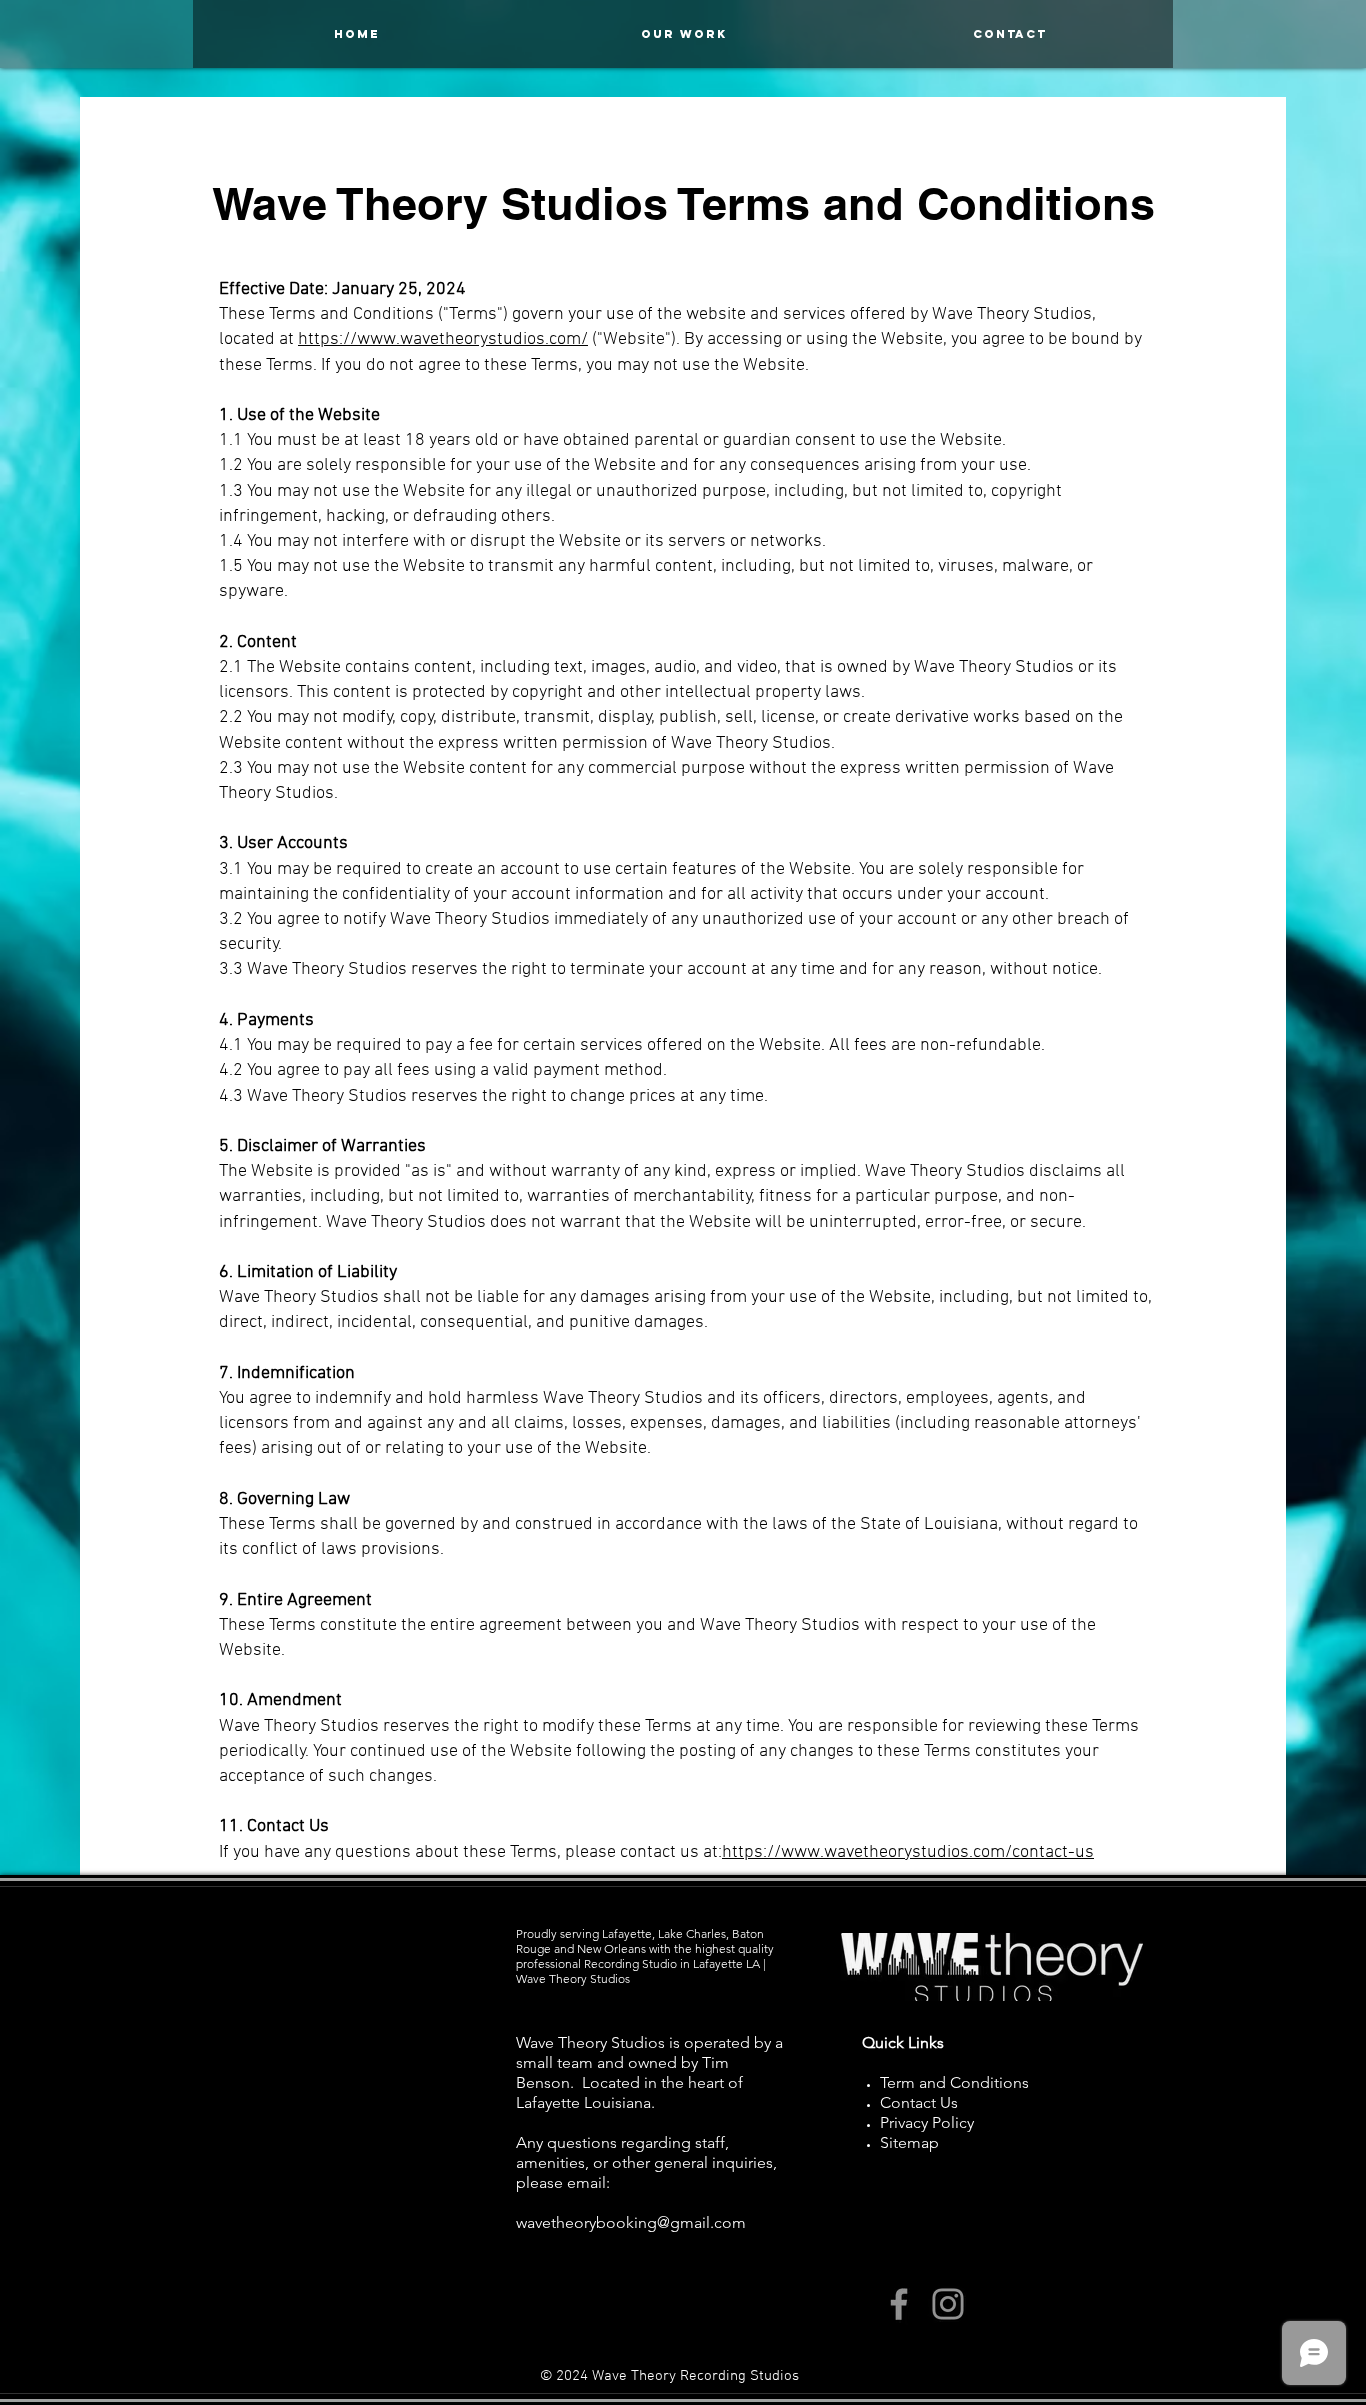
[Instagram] (948, 2304)
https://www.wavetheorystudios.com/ (443, 339)
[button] (1010, 34)
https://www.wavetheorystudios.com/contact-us (908, 1852)
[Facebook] (899, 2304)
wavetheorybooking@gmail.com (631, 2222)
